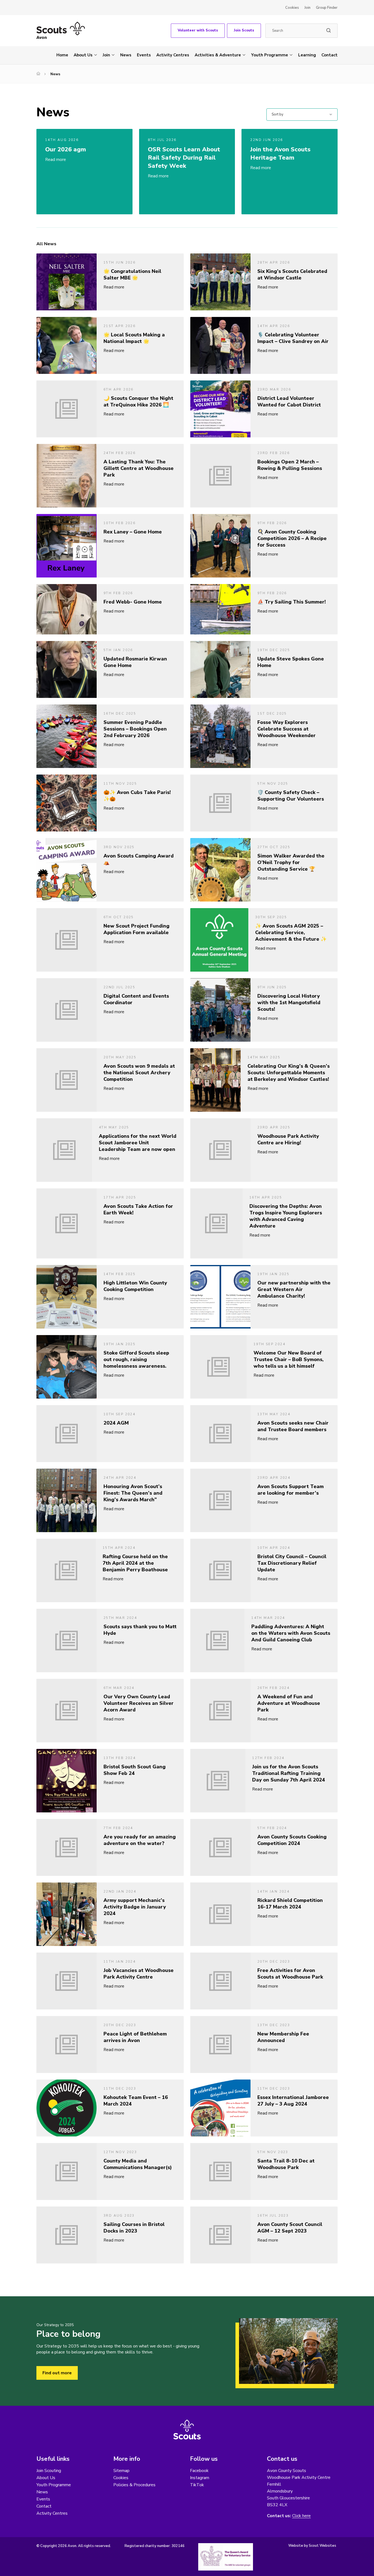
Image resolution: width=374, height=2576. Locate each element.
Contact (330, 55)
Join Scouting (49, 2471)
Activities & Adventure (218, 55)
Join (307, 8)
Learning (307, 55)
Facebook (199, 2471)
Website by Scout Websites (312, 2546)
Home (62, 55)
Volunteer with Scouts (198, 30)
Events (144, 55)
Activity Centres (173, 55)
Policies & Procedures (134, 2485)
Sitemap (121, 2471)
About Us (83, 55)
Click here (301, 2516)
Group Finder (327, 8)
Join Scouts (244, 30)
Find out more (57, 2373)
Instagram (200, 2478)
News (126, 55)
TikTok (197, 2485)
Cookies (292, 8)
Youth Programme (270, 55)
